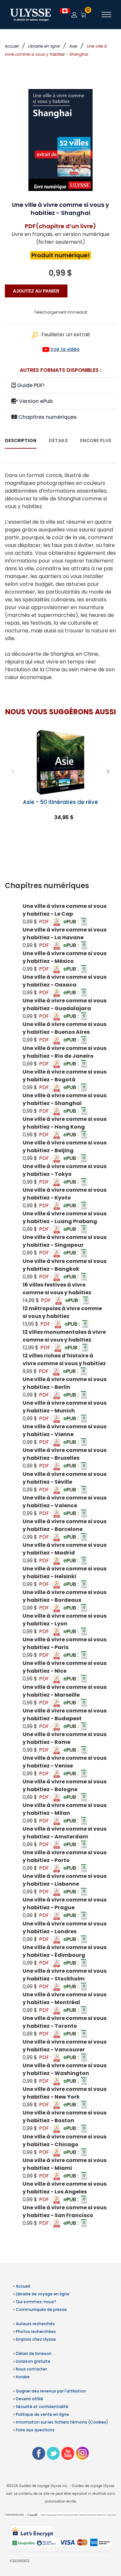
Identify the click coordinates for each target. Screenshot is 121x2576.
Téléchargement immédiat (60, 312)
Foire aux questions (35, 2430)
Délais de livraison (34, 2353)
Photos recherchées (36, 2331)
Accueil (12, 46)
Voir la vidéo (65, 349)
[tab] (60, 886)
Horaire (23, 2377)
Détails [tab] (58, 440)
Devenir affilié (30, 2399)
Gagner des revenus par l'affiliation (51, 2391)
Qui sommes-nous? (36, 2302)
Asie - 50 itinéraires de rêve (60, 802)
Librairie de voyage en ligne (43, 2294)
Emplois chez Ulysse (36, 2339)
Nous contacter (31, 2369)
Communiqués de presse (41, 2309)
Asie (73, 46)
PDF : (46, 922)
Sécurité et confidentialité (42, 2407)
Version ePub (35, 401)
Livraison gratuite (33, 2361)
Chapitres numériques (47, 417)
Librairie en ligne (44, 46)
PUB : (72, 922)
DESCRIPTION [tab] (21, 440)
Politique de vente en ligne (42, 2414)
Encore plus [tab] (96, 440)
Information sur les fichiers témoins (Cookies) (62, 2422)
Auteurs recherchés (35, 2324)
